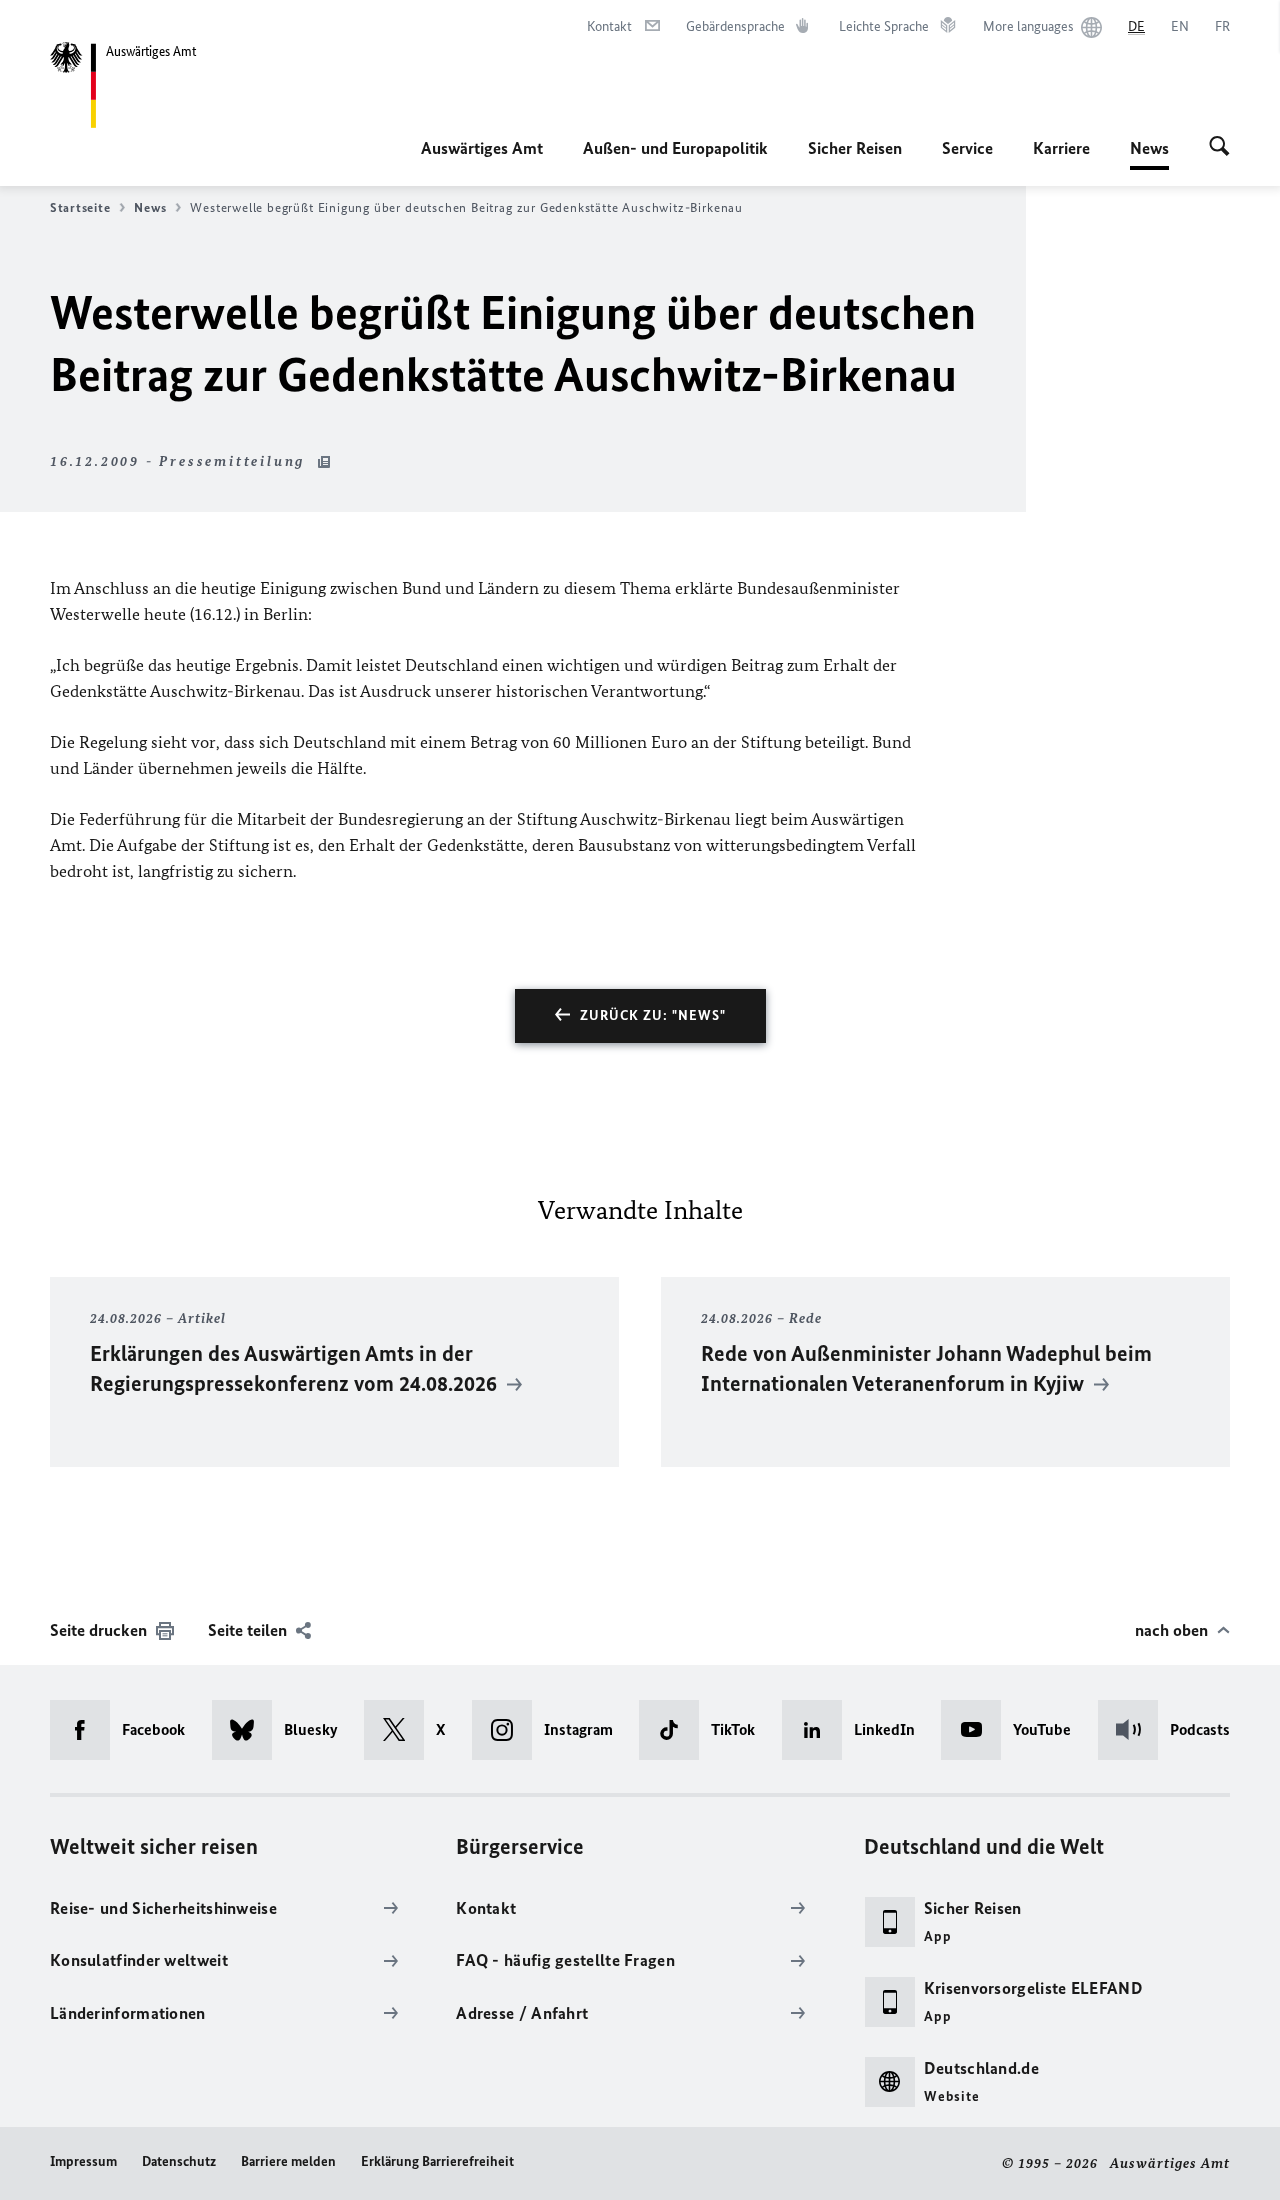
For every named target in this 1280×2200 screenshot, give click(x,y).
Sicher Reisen (855, 148)
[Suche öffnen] (1219, 148)
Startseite (80, 207)
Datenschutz (179, 2161)
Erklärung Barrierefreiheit (437, 2161)
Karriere (1061, 148)
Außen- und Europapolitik (675, 148)
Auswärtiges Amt (482, 148)
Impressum (83, 2161)
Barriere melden (288, 2161)
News (1149, 154)
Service (967, 148)
